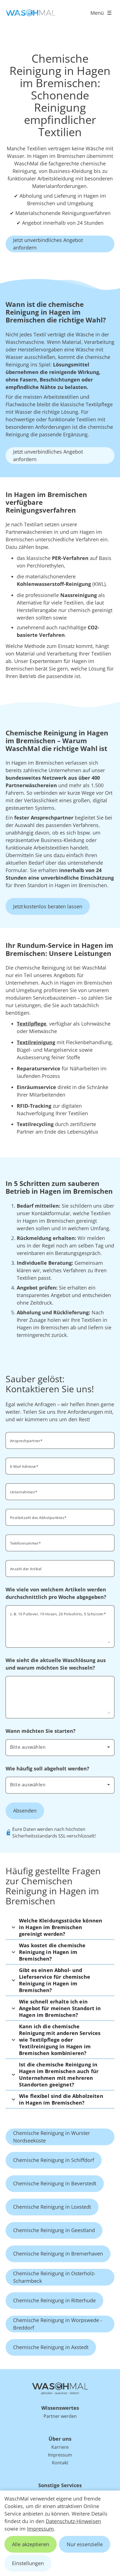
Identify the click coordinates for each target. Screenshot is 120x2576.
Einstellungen (28, 2563)
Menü (97, 13)
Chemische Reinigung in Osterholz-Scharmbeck (54, 2277)
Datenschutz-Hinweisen (73, 2521)
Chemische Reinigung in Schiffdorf (54, 2160)
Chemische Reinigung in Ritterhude (54, 2300)
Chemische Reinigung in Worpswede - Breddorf (58, 2324)
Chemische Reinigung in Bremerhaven (58, 2254)
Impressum (40, 2529)
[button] (60, 1927)
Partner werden (60, 2416)
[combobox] (60, 1747)
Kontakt (60, 2463)
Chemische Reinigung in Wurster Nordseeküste (51, 2137)
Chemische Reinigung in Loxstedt (52, 2207)
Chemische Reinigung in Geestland (54, 2230)
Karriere (60, 2447)
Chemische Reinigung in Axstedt (51, 2347)
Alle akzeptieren (31, 2544)
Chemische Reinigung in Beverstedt (55, 2183)
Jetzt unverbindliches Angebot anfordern (48, 244)
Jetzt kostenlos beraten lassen (48, 906)
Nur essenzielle (85, 2544)
